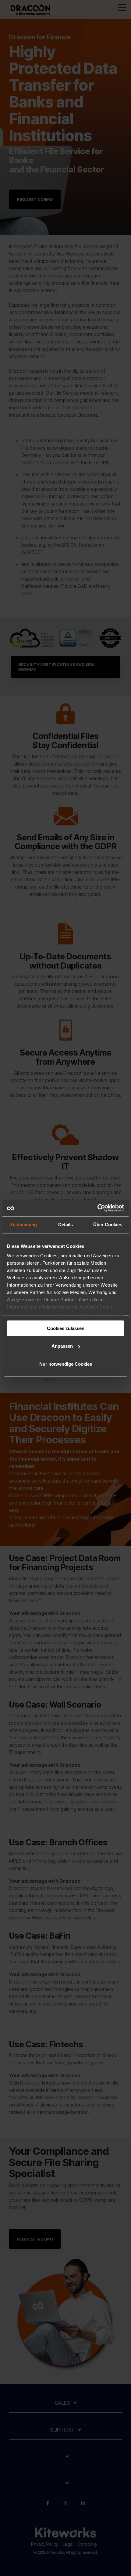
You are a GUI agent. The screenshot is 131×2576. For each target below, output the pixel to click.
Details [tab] (65, 1225)
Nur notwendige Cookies (66, 1364)
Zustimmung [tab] (23, 1225)
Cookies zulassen (66, 1328)
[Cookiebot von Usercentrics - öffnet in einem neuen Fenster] (97, 1208)
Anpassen (62, 1346)
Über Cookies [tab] (108, 1225)
